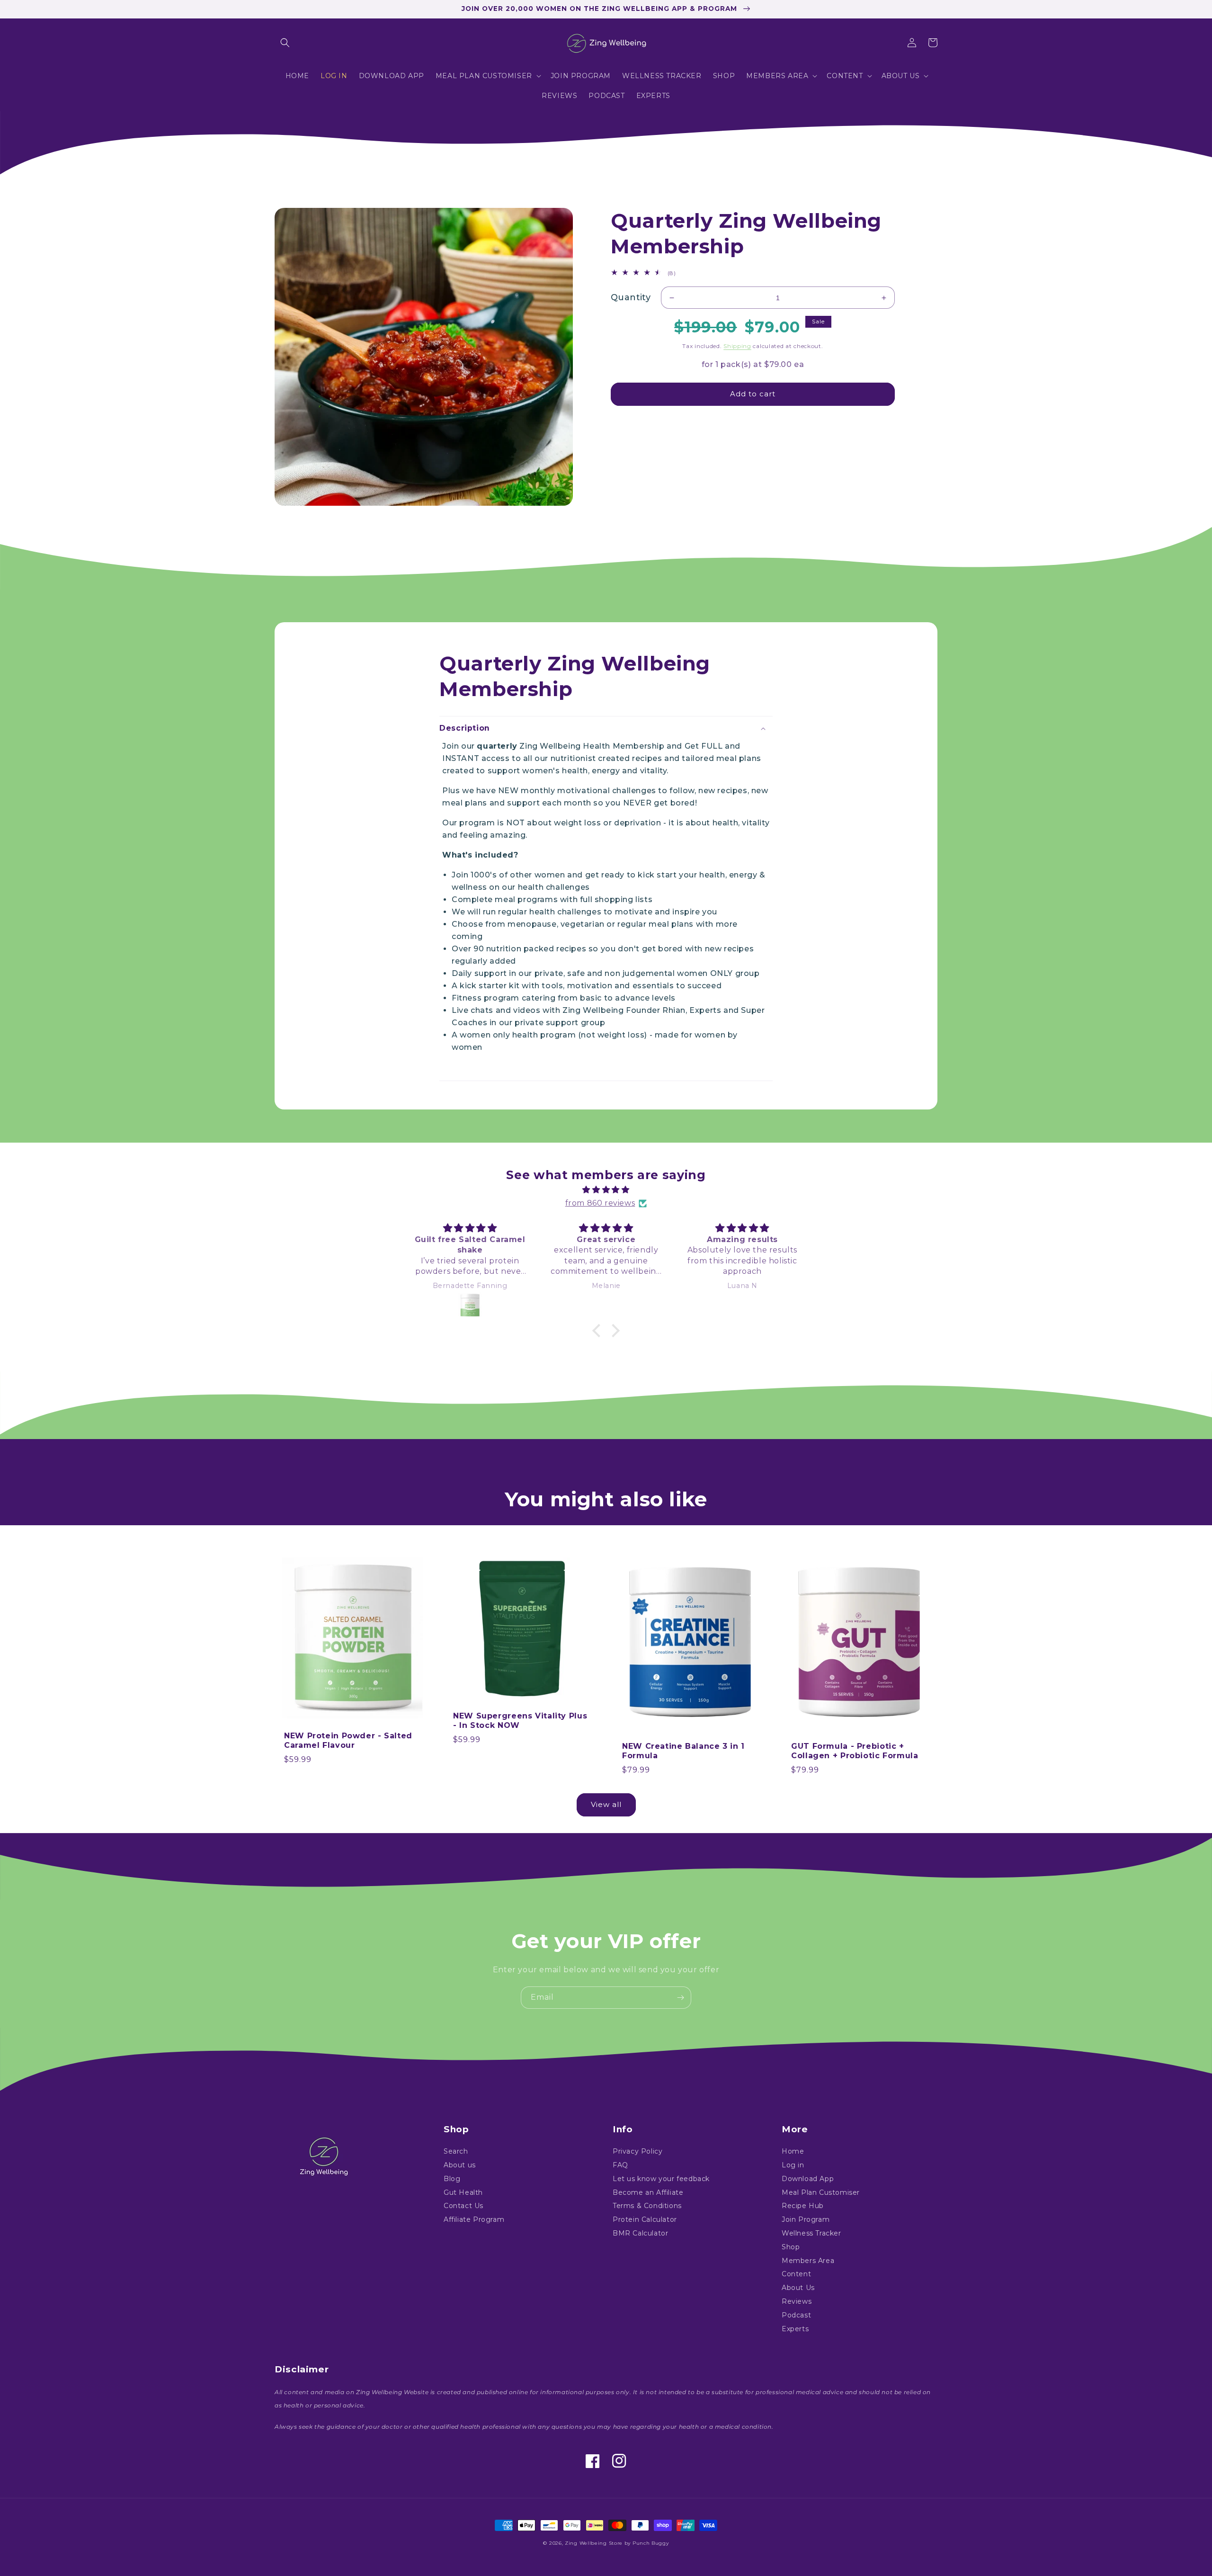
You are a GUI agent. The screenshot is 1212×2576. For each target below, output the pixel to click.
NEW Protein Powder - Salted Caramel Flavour (348, 1741)
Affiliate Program (474, 2219)
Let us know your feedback (661, 2179)
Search (456, 2152)
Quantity (631, 297)
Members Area (808, 2261)
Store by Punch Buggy (639, 2543)
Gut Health (463, 2192)
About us (460, 2165)
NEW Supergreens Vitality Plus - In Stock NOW (520, 1721)
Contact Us (463, 2206)
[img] (606, 1190)
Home (793, 2152)
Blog (452, 2179)
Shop (791, 2247)
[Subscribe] (680, 1998)
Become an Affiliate (648, 2192)
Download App (808, 2179)
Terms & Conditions (647, 2206)
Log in (793, 2165)
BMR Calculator (640, 2233)
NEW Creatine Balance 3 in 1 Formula (683, 1751)
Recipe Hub (803, 2206)
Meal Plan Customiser (821, 2192)
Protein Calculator (645, 2219)
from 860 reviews (600, 1203)
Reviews (797, 2301)
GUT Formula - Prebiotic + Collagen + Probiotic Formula (855, 1751)
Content (796, 2274)
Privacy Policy (637, 2152)
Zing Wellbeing (586, 2543)
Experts (795, 2329)
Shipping (737, 346)
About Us (798, 2288)
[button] (285, 43)
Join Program (806, 2219)
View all (606, 1804)
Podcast (796, 2315)
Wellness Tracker (811, 2233)
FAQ (620, 2165)
